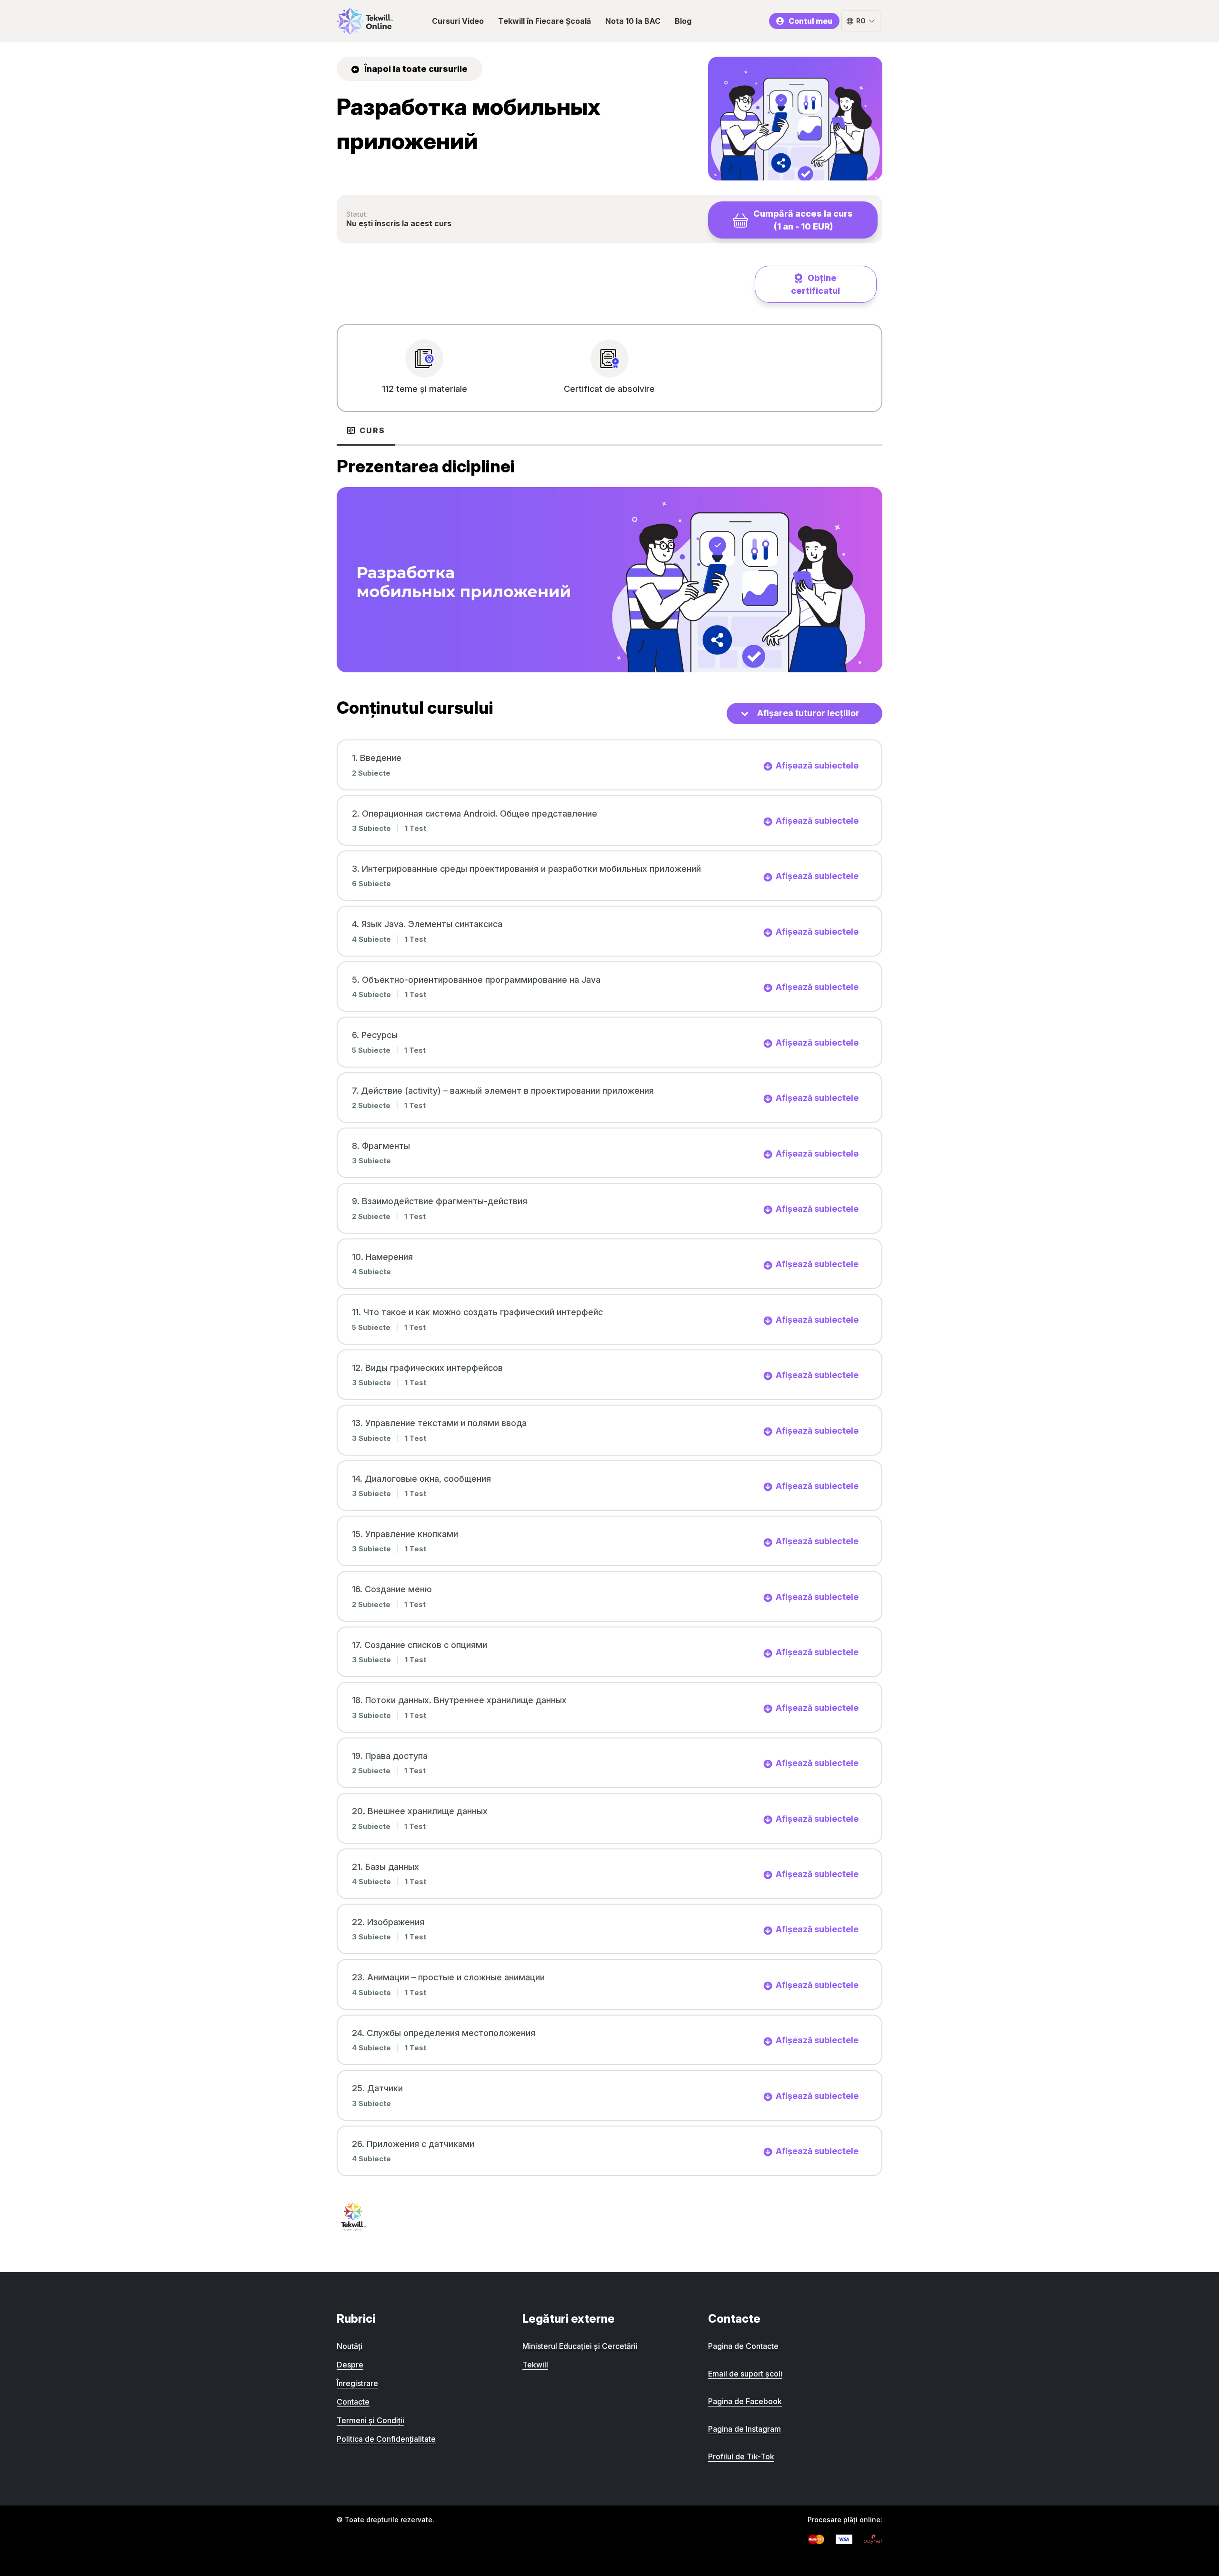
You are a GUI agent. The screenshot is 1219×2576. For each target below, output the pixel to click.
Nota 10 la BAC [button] (633, 21)
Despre (350, 2365)
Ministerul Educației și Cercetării (580, 2346)
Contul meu (810, 21)
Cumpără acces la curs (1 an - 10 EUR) (803, 220)
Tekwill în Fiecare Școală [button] (545, 21)
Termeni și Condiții (370, 2420)
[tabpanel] (609, 563)
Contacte (353, 2402)
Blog (683, 21)
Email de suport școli (745, 2374)
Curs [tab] (372, 430)
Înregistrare (357, 2383)
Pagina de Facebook (745, 2401)
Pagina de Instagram (744, 2429)
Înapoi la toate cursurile (415, 69)
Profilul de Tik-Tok (741, 2456)
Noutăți (350, 2346)
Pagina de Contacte (743, 2346)
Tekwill (535, 2365)
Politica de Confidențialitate (386, 2439)
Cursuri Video (458, 21)
